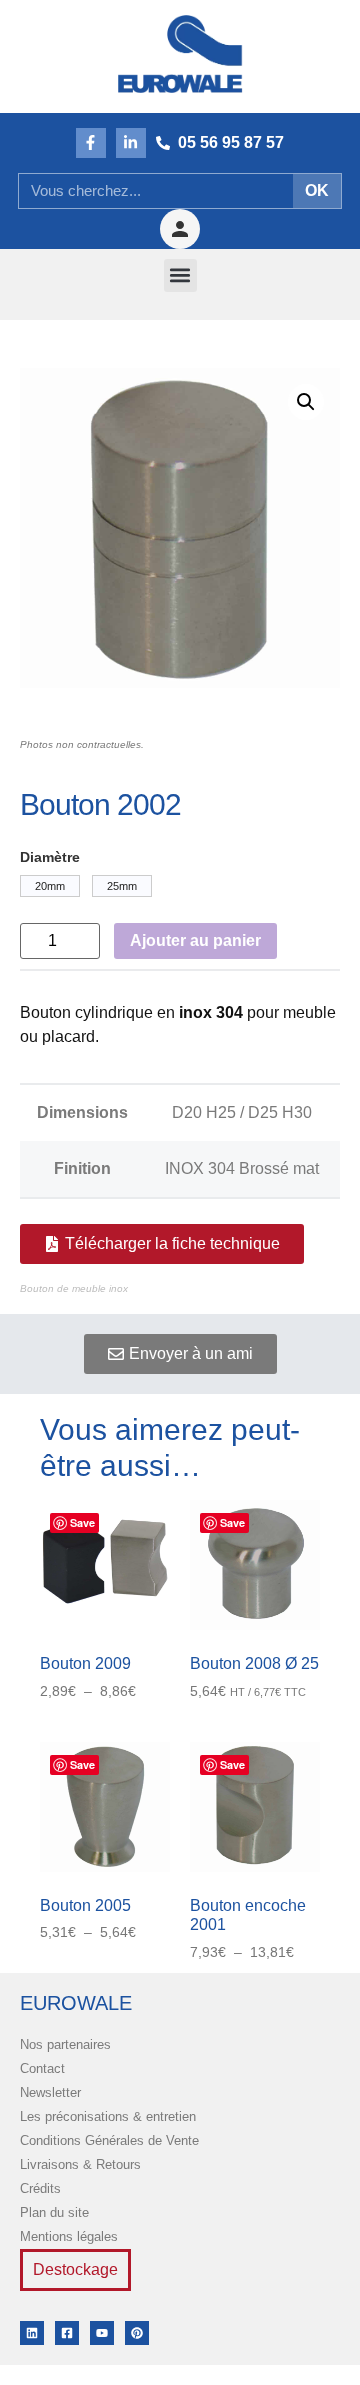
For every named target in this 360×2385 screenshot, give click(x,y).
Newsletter (50, 2092)
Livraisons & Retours (80, 2164)
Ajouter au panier (195, 940)
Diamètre (50, 857)
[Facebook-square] (67, 2333)
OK (317, 190)
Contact (42, 2068)
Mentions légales (69, 2236)
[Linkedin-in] (131, 143)
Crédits (40, 2188)
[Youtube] (102, 2333)
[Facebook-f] (91, 143)
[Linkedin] (32, 2333)
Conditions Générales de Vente (109, 2140)
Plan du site (54, 2212)
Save (82, 1522)
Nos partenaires (65, 2044)
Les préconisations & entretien (108, 2116)
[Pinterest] (137, 2333)
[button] (180, 275)
